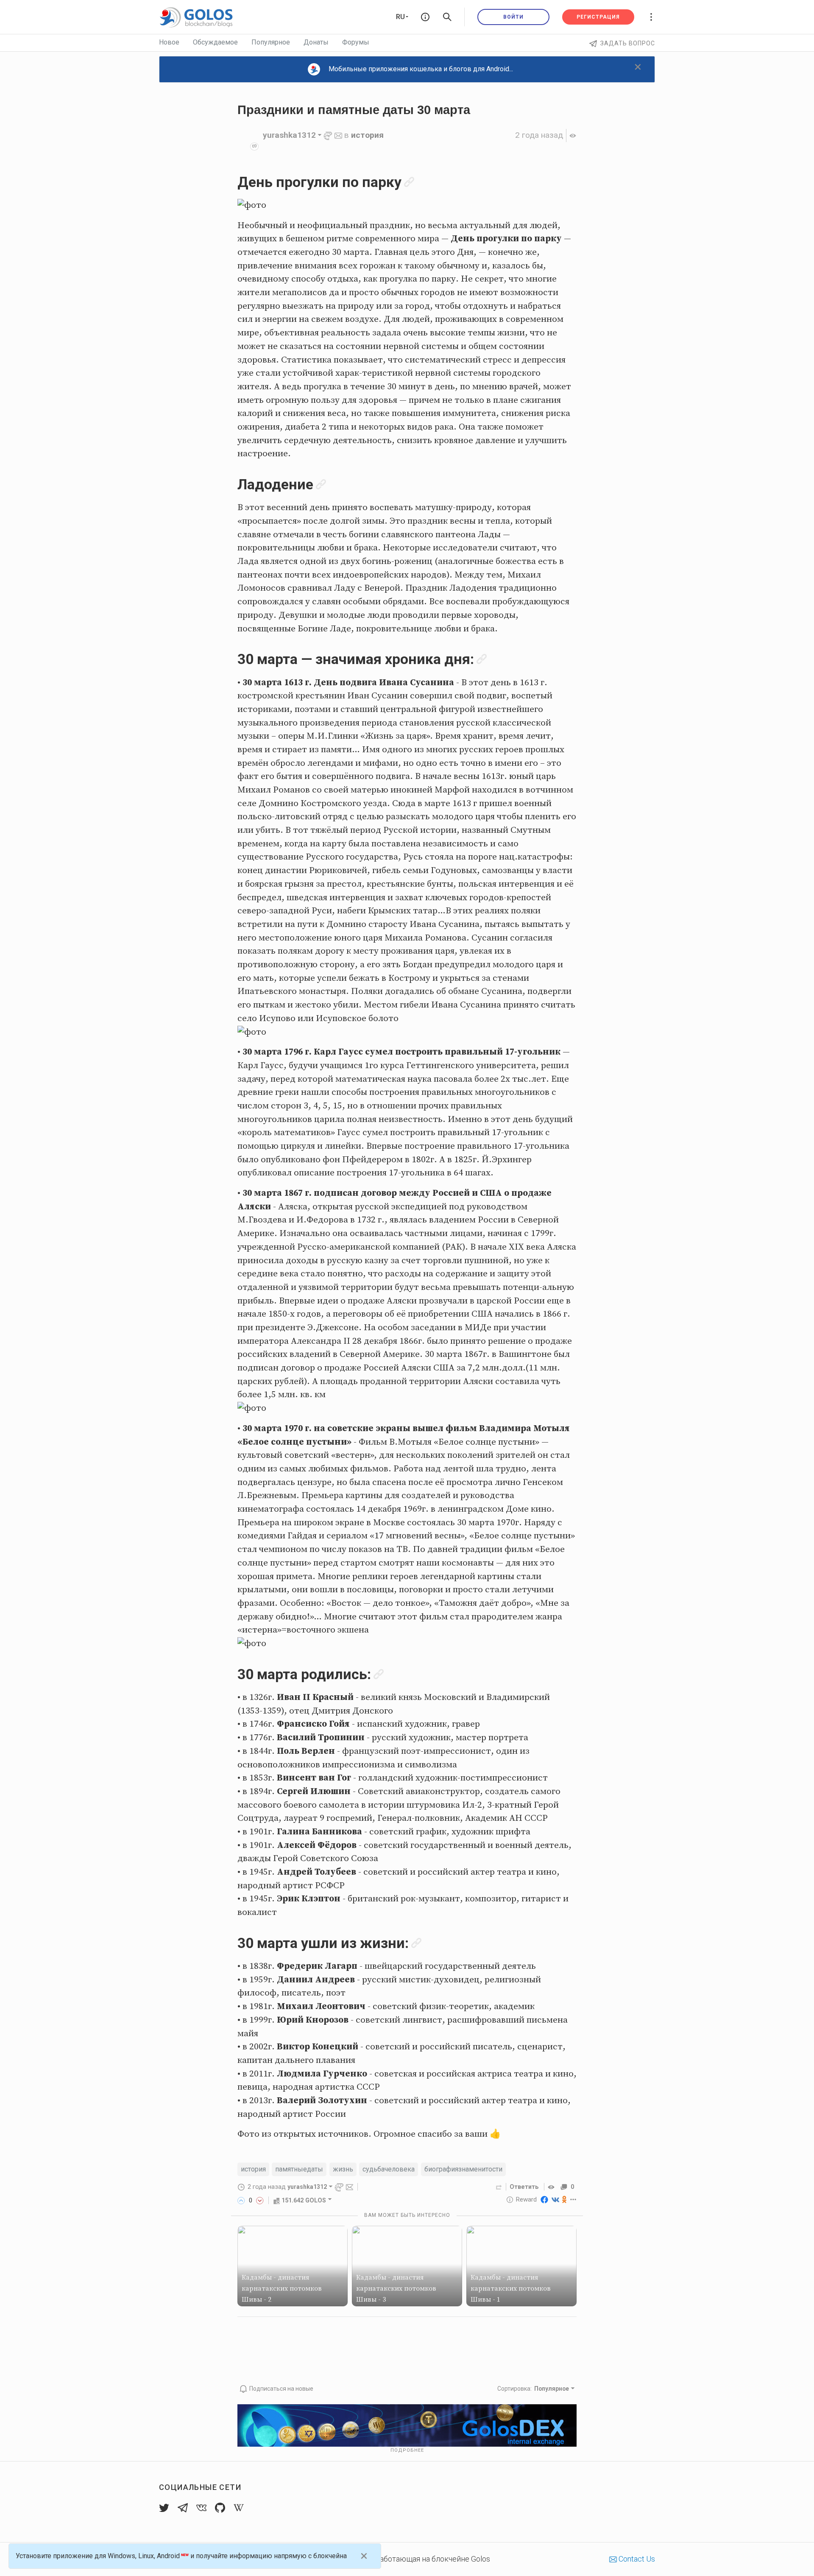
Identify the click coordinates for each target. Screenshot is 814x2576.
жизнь (343, 2169)
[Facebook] (544, 2199)
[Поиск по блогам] (447, 17)
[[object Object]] (552, 2187)
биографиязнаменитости (463, 2169)
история (367, 135)
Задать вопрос (628, 43)
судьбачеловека (389, 2169)
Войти (513, 17)
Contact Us (636, 2559)
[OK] (565, 2199)
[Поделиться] (499, 2187)
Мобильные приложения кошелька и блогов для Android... (421, 69)
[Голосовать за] (241, 2200)
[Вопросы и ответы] (425, 17)
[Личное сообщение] (338, 135)
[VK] (555, 2199)
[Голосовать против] (260, 2200)
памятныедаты (299, 2169)
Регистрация (598, 17)
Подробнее (407, 2450)
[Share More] (573, 2199)
